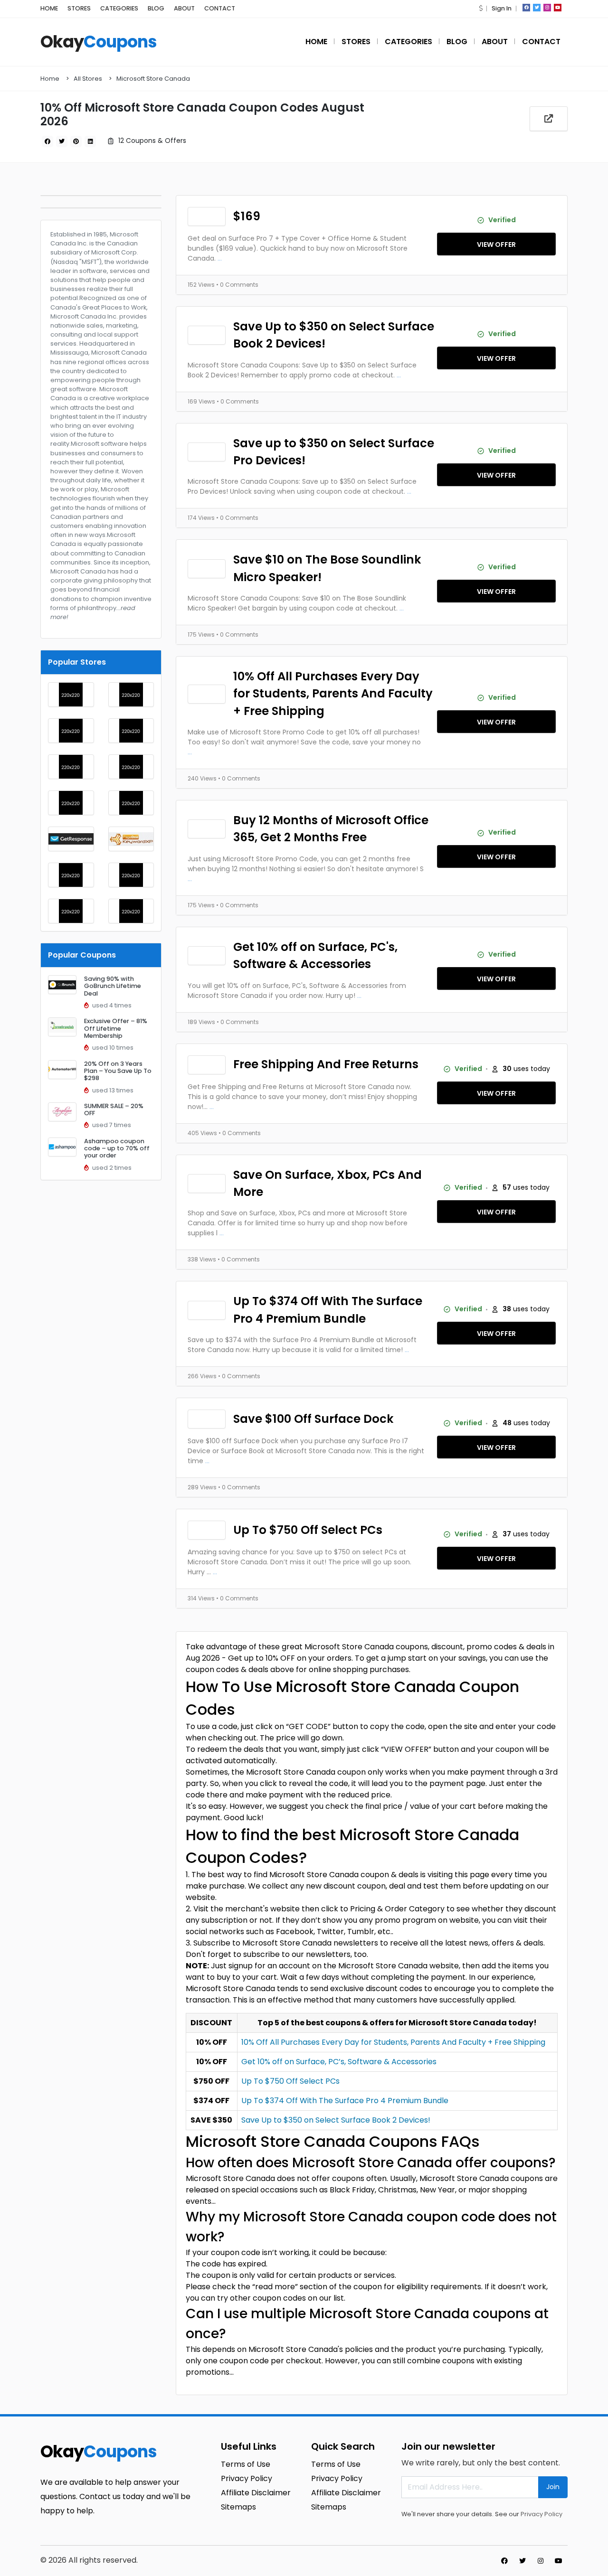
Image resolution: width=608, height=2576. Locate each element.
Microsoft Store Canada (153, 79)
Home (50, 79)
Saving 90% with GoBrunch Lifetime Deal (113, 986)
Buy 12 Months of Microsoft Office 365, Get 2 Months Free (331, 829)
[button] (481, 8)
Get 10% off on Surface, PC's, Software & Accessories (315, 955)
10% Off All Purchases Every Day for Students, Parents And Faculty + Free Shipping (333, 694)
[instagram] (547, 8)
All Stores (88, 79)
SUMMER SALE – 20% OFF (114, 1109)
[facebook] (526, 8)
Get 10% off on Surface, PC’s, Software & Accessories (339, 2062)
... (220, 258)
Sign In (502, 8)
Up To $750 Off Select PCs (308, 1530)
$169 (247, 216)
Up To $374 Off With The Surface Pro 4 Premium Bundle (328, 1310)
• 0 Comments (237, 285)
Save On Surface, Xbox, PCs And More (328, 1183)
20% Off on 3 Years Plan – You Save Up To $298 (118, 1071)
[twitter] (537, 8)
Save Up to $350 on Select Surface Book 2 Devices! (334, 335)
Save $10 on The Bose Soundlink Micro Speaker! (327, 568)
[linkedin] (90, 141)
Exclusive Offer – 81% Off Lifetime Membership (116, 1028)
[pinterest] (76, 141)
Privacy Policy (541, 2514)
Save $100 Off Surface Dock (313, 1419)
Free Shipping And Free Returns (326, 1064)
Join (553, 2487)
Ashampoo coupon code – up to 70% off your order (117, 1148)
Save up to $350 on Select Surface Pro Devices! (334, 452)
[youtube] (558, 8)
